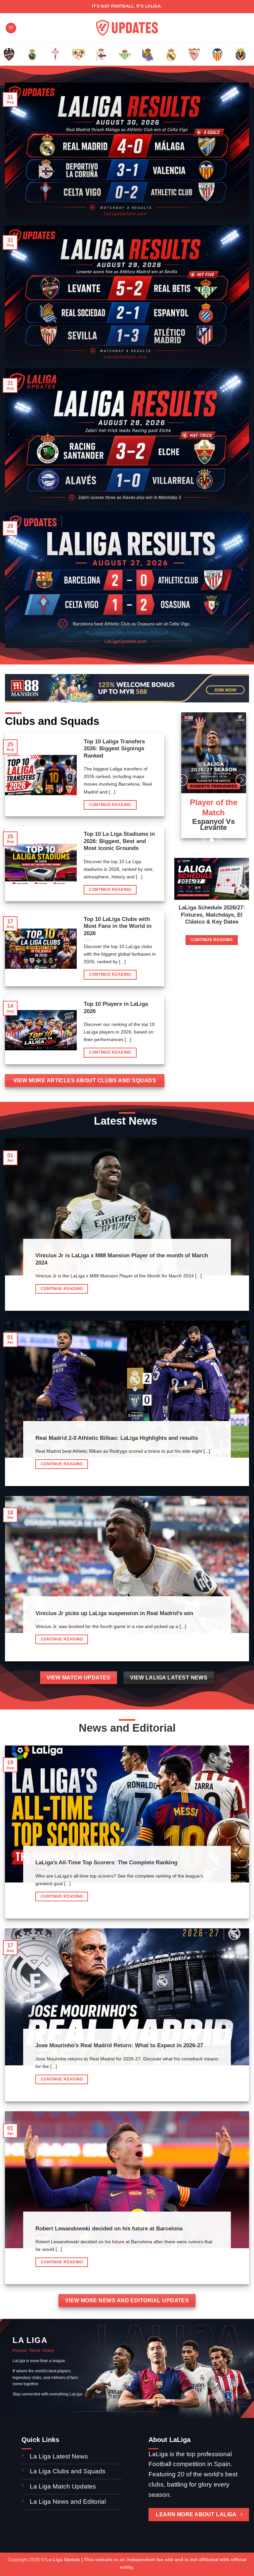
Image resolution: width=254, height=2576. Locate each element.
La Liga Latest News (60, 2456)
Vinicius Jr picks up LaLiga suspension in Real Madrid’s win (114, 1613)
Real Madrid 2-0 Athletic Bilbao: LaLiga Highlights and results (117, 1438)
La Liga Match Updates (63, 2486)
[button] (11, 28)
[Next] (240, 59)
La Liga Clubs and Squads (68, 2471)
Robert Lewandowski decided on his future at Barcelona (109, 2229)
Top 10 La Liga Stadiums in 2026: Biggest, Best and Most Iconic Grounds (119, 841)
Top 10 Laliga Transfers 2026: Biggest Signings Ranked (114, 749)
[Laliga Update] (127, 28)
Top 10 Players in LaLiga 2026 (116, 1008)
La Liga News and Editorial (68, 2502)
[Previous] (14, 59)
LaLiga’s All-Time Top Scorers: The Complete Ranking (106, 1863)
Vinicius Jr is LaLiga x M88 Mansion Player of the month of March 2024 (122, 1259)
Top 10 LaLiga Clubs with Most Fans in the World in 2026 (118, 926)
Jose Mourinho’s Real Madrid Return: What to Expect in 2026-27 (119, 2045)
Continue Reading (110, 805)
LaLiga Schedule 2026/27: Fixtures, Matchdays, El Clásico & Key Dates (212, 915)
